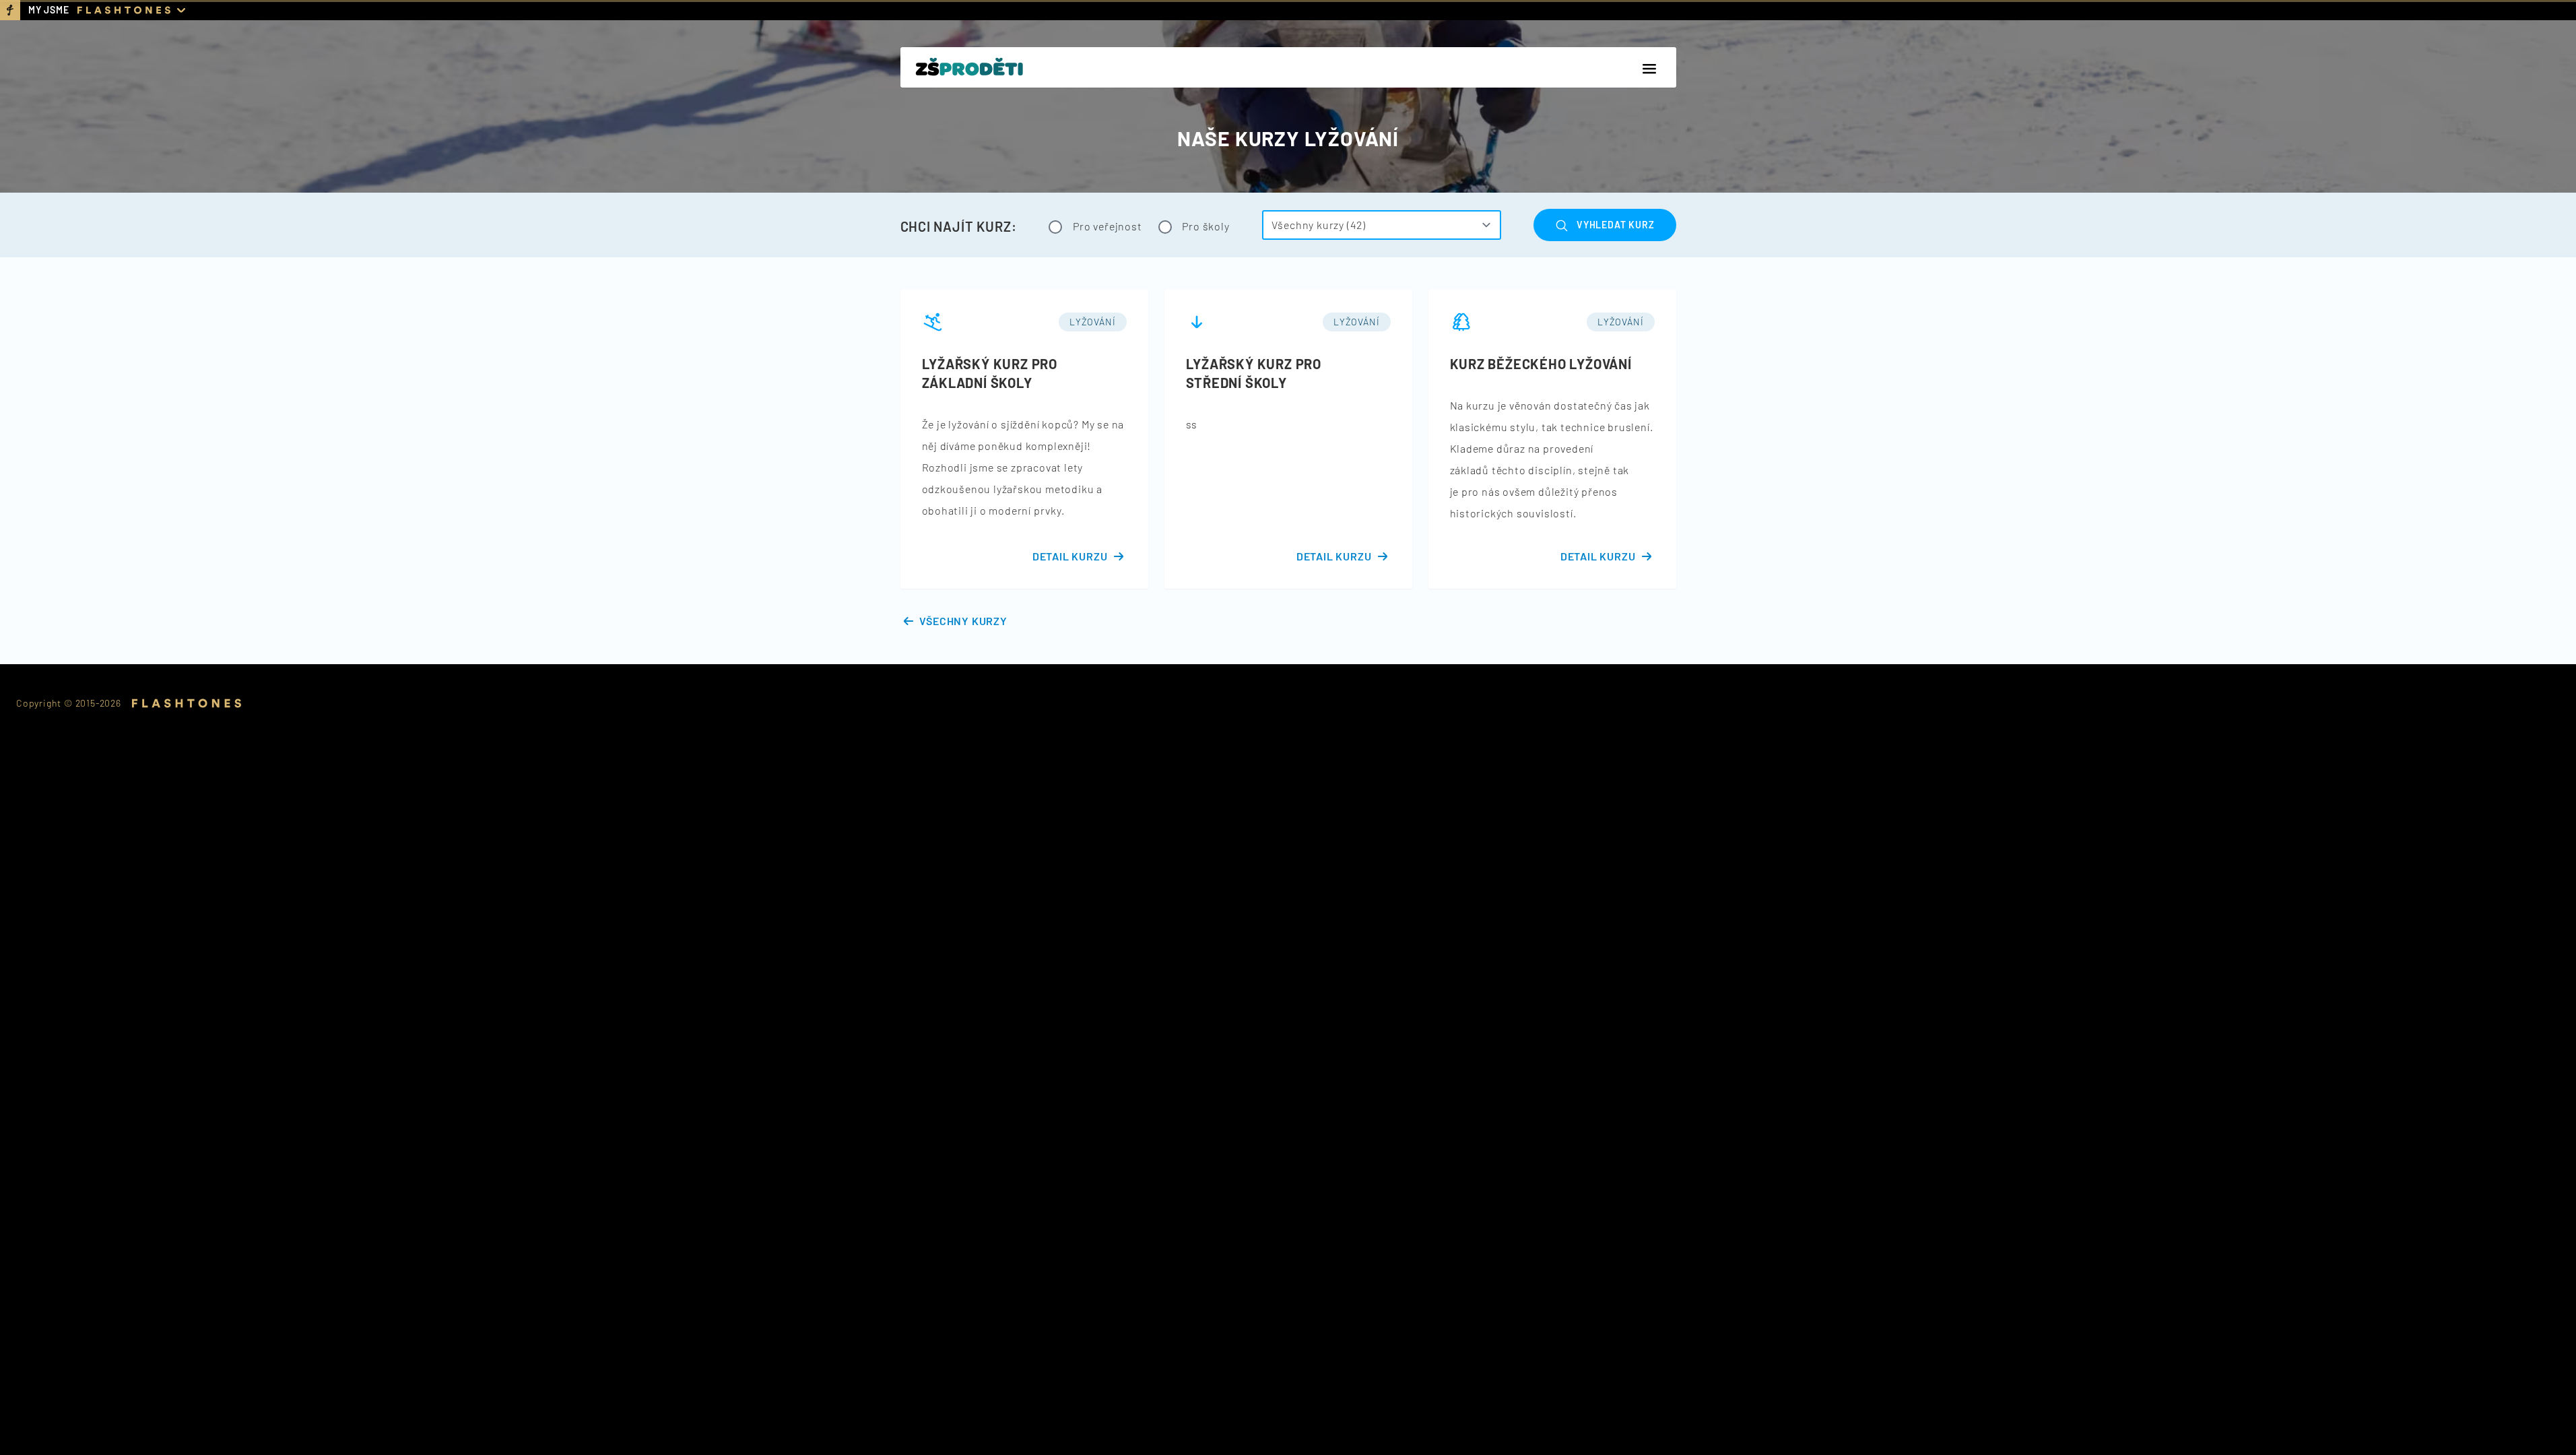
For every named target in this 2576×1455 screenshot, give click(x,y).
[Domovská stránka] (969, 67)
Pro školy (1205, 226)
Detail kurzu (1070, 556)
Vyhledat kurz (1615, 225)
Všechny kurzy (963, 621)
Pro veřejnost (1106, 226)
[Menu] (1649, 69)
